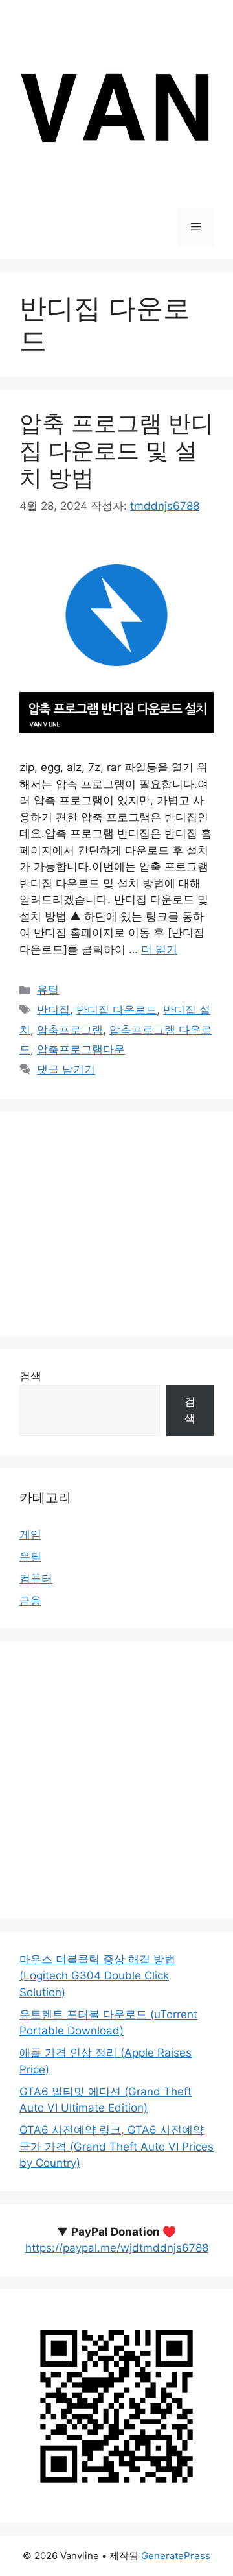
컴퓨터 (36, 1579)
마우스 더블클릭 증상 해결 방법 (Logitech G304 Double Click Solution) (97, 1976)
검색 (30, 1376)
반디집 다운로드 (116, 1010)
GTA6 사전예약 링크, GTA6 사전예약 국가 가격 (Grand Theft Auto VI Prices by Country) (116, 2146)
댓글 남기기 (66, 1069)
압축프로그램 (70, 1030)
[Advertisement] (116, 1224)
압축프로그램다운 (81, 1049)
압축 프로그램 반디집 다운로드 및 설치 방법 (116, 450)
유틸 (48, 990)
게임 (30, 1534)
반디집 (53, 1010)
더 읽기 (159, 949)
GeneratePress (176, 2556)
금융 (30, 1601)
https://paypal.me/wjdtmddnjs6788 (117, 2248)
